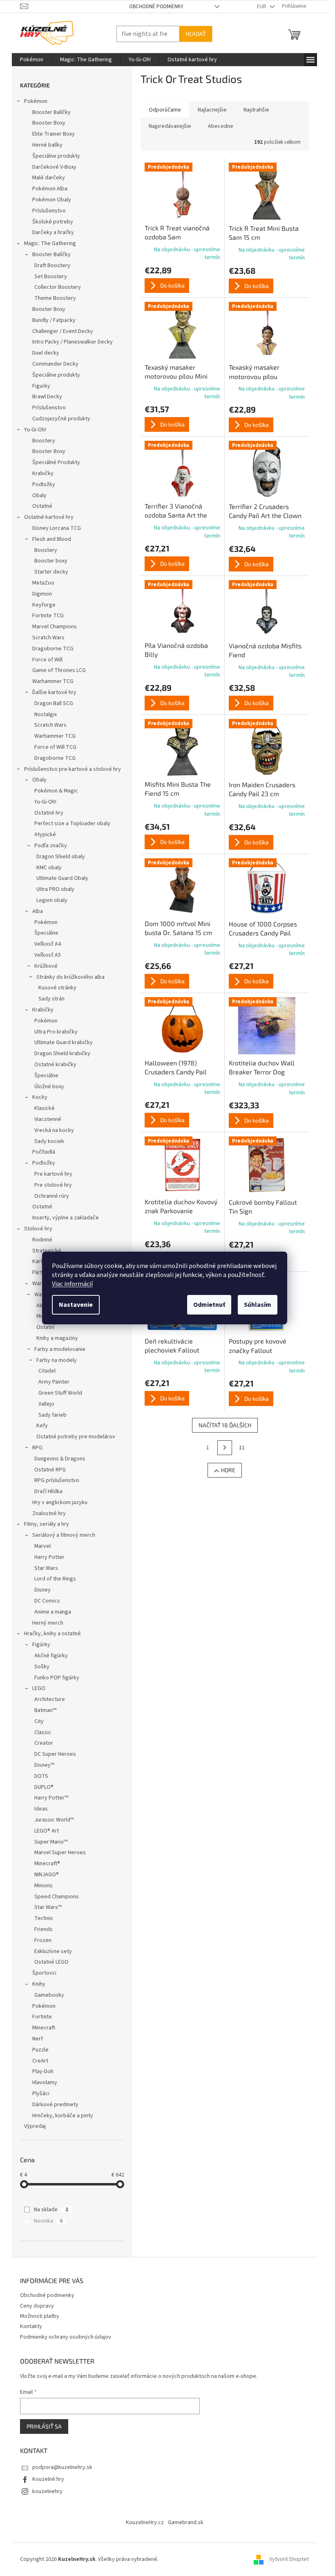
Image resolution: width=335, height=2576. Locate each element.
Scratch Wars (48, 638)
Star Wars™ (48, 1907)
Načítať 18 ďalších (225, 1425)
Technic (44, 1918)
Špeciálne (46, 933)
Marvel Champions (55, 627)
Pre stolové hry (53, 1185)
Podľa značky (51, 846)
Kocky (40, 1097)
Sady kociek (49, 1141)
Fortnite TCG (48, 616)
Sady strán (51, 999)
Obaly (39, 496)
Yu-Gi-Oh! (35, 430)
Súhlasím (258, 1305)
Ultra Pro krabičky (56, 1032)
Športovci (44, 1973)
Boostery (44, 441)
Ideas (41, 1809)
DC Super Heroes (55, 1754)
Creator (44, 1743)
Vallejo (46, 1404)
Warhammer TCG (53, 681)
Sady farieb (52, 1415)
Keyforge (44, 605)
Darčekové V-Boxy (54, 167)
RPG (37, 1448)
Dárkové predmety (55, 2105)
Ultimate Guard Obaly (62, 878)
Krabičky (43, 473)
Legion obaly (52, 900)
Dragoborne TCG (53, 649)
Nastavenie (76, 1305)
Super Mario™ (51, 1842)
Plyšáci (41, 2094)
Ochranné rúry (52, 1196)
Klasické (45, 1108)
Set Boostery (51, 277)
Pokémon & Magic (56, 791)
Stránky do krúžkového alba (70, 977)
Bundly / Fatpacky (54, 320)
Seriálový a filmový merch (64, 1535)
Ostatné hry (49, 813)
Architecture (50, 1699)
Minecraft (44, 2028)
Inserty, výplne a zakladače (66, 1218)
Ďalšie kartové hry (54, 692)
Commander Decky (55, 364)
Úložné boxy (49, 1087)
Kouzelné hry (48, 2479)
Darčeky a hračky (53, 232)
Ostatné (42, 506)
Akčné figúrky (51, 1656)
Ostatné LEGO (51, 1962)
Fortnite (42, 2017)
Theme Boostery (55, 298)
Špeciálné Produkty (56, 462)
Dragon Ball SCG (54, 703)
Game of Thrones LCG (59, 670)
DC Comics (47, 1601)
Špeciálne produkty (56, 156)
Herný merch (48, 1623)
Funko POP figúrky (57, 1678)
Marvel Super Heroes (60, 1853)
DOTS (41, 1776)
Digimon (42, 594)
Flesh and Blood (52, 539)
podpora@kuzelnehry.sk (62, 2467)
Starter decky (51, 572)
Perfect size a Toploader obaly (72, 824)
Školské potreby (53, 222)
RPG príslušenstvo (57, 1480)
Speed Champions (57, 1897)
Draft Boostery (52, 266)
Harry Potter (49, 1557)
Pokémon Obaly (52, 200)
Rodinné (42, 1240)
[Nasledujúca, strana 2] (225, 1448)
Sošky (42, 1667)
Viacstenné (48, 1119)
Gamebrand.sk (186, 2522)
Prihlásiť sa (44, 2426)
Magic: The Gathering (50, 243)
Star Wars (46, 1568)
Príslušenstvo (49, 211)
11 (242, 1448)
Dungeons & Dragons (60, 1459)
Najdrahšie (256, 110)
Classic (43, 1732)
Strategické (47, 1251)
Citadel (47, 1371)
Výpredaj (35, 2126)
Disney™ (44, 1765)
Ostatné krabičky (55, 1065)
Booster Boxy (49, 123)
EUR (262, 7)
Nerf (38, 2039)
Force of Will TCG (55, 747)
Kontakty (31, 2326)
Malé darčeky (49, 178)
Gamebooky (49, 1995)
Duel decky (46, 353)
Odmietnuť (209, 1305)
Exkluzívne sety (53, 1951)
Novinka (48, 2221)
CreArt (40, 2061)
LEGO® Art (47, 1831)
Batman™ (45, 1710)
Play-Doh (43, 2072)
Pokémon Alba (50, 189)
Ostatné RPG (50, 1470)
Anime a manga (53, 1612)
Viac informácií (72, 1284)
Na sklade (51, 2210)
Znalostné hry (49, 1513)
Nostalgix (46, 714)
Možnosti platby (40, 2316)
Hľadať (196, 34)
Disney (42, 1590)
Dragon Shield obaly (61, 857)
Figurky (41, 386)
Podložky (44, 484)
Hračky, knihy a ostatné (52, 1634)
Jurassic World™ (54, 1820)
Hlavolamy (45, 2083)
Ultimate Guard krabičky (64, 1042)
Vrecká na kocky (54, 1130)
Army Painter (54, 1382)
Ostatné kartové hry (49, 517)
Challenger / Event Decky (63, 331)
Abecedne (221, 126)
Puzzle (40, 2050)
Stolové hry (38, 1229)
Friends (44, 1929)
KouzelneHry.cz (145, 2522)
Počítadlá (44, 1152)
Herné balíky (47, 145)
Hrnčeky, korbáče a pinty (63, 2116)
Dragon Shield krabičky (62, 1054)
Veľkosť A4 (48, 944)
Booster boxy (51, 561)
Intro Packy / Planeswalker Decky (73, 342)
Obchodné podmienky (156, 7)
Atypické (45, 835)
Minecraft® (47, 1864)
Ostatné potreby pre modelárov (76, 1437)
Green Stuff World (60, 1393)
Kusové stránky (57, 988)
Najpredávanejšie (170, 126)
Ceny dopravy (37, 2306)
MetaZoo (43, 583)
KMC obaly (49, 868)
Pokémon (36, 101)
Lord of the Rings (55, 1579)
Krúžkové (46, 966)
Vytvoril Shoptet (289, 2559)
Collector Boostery (58, 287)
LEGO (39, 1688)
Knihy (39, 1984)
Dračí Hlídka (48, 1491)
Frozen (43, 1940)
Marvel (42, 1546)
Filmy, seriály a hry (47, 1524)
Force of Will (47, 660)
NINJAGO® (47, 1875)
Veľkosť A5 (48, 955)
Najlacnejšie (212, 110)
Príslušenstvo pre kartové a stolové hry (73, 769)
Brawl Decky (47, 397)
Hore (228, 1470)
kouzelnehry (47, 2491)
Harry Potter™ (51, 1798)
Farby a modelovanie (60, 1349)
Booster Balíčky (51, 112)
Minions (44, 1886)
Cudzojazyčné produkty (61, 419)
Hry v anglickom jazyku (60, 1502)
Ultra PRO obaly (55, 889)
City (39, 1721)
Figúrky (41, 1645)
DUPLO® (44, 1787)
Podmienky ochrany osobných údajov (66, 2337)
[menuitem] (32, 60)
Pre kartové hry (53, 1174)
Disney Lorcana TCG (57, 528)
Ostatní (45, 1327)
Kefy (42, 1426)
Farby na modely (57, 1360)
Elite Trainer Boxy (54, 134)
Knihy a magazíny (57, 1338)
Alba (38, 911)
